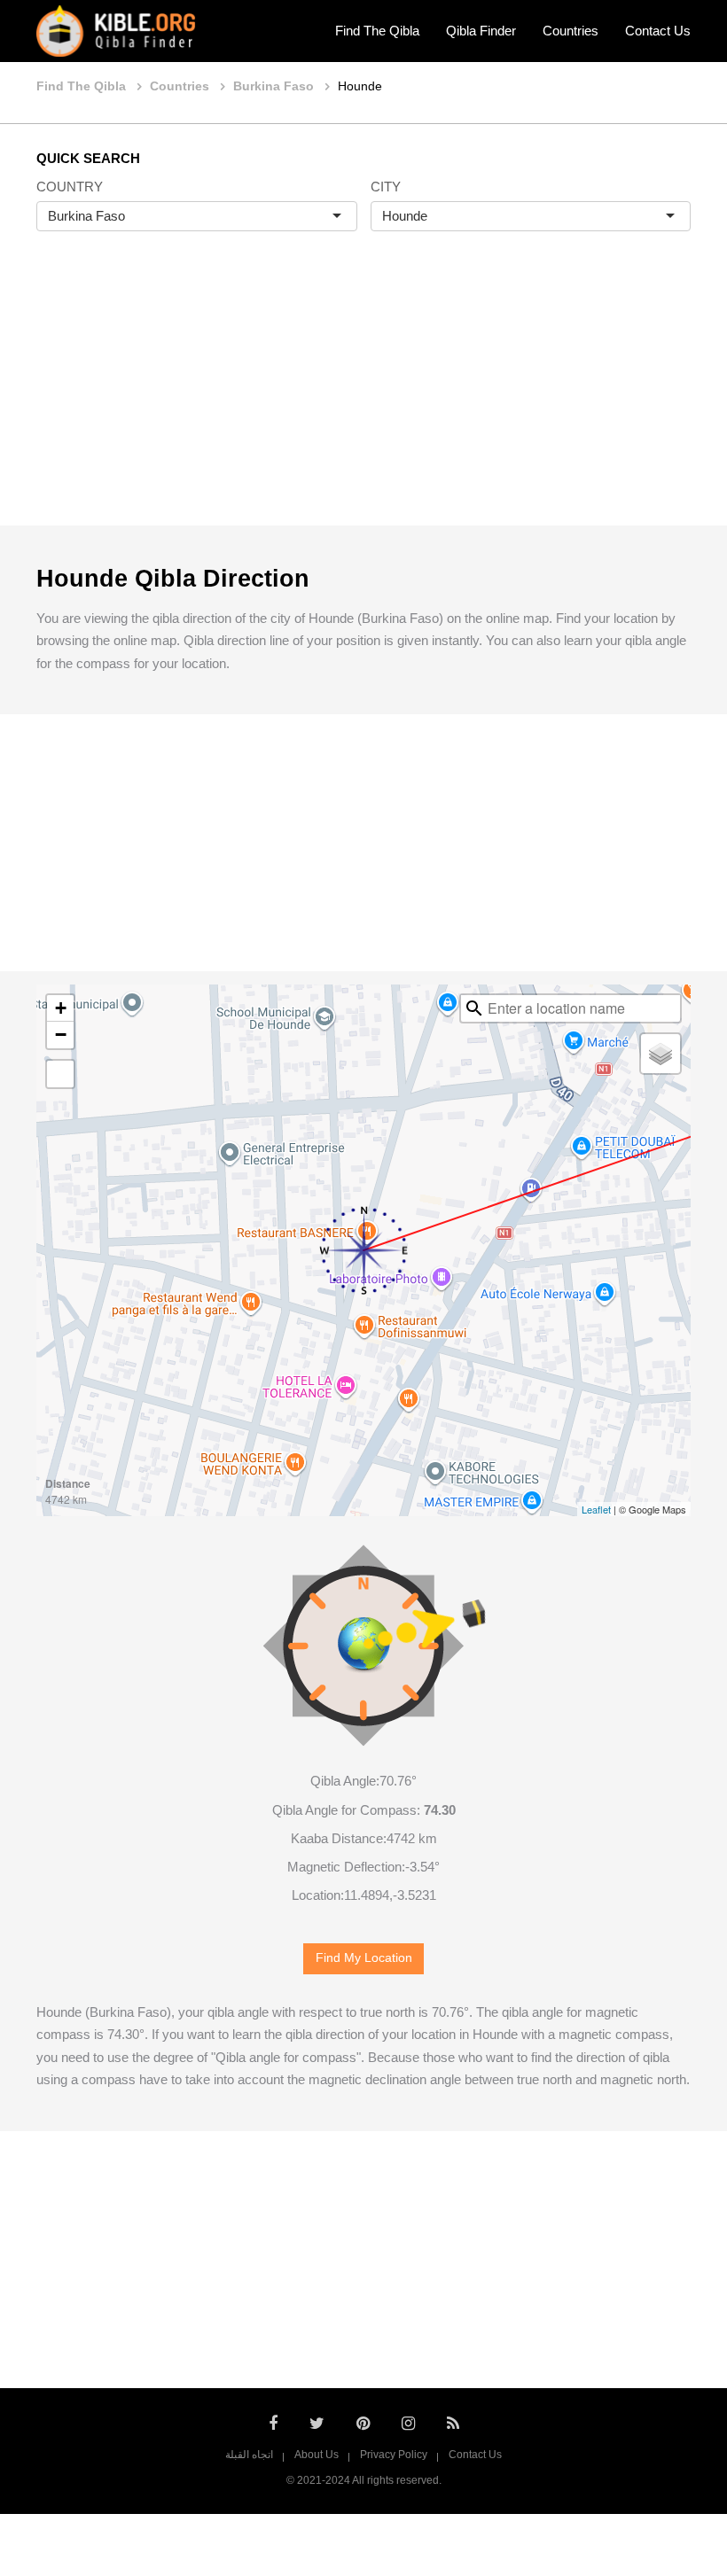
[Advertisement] (363, 397)
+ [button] (61, 1008)
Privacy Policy (394, 2455)
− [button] (61, 1035)
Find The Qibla (377, 31)
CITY (386, 187)
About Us (317, 2455)
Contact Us (658, 31)
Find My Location (364, 1958)
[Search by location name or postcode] (474, 1008)
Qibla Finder (481, 31)
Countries (571, 31)
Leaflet (596, 1509)
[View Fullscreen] (60, 1074)
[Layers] (661, 1054)
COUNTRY (70, 187)
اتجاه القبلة (249, 2455)
